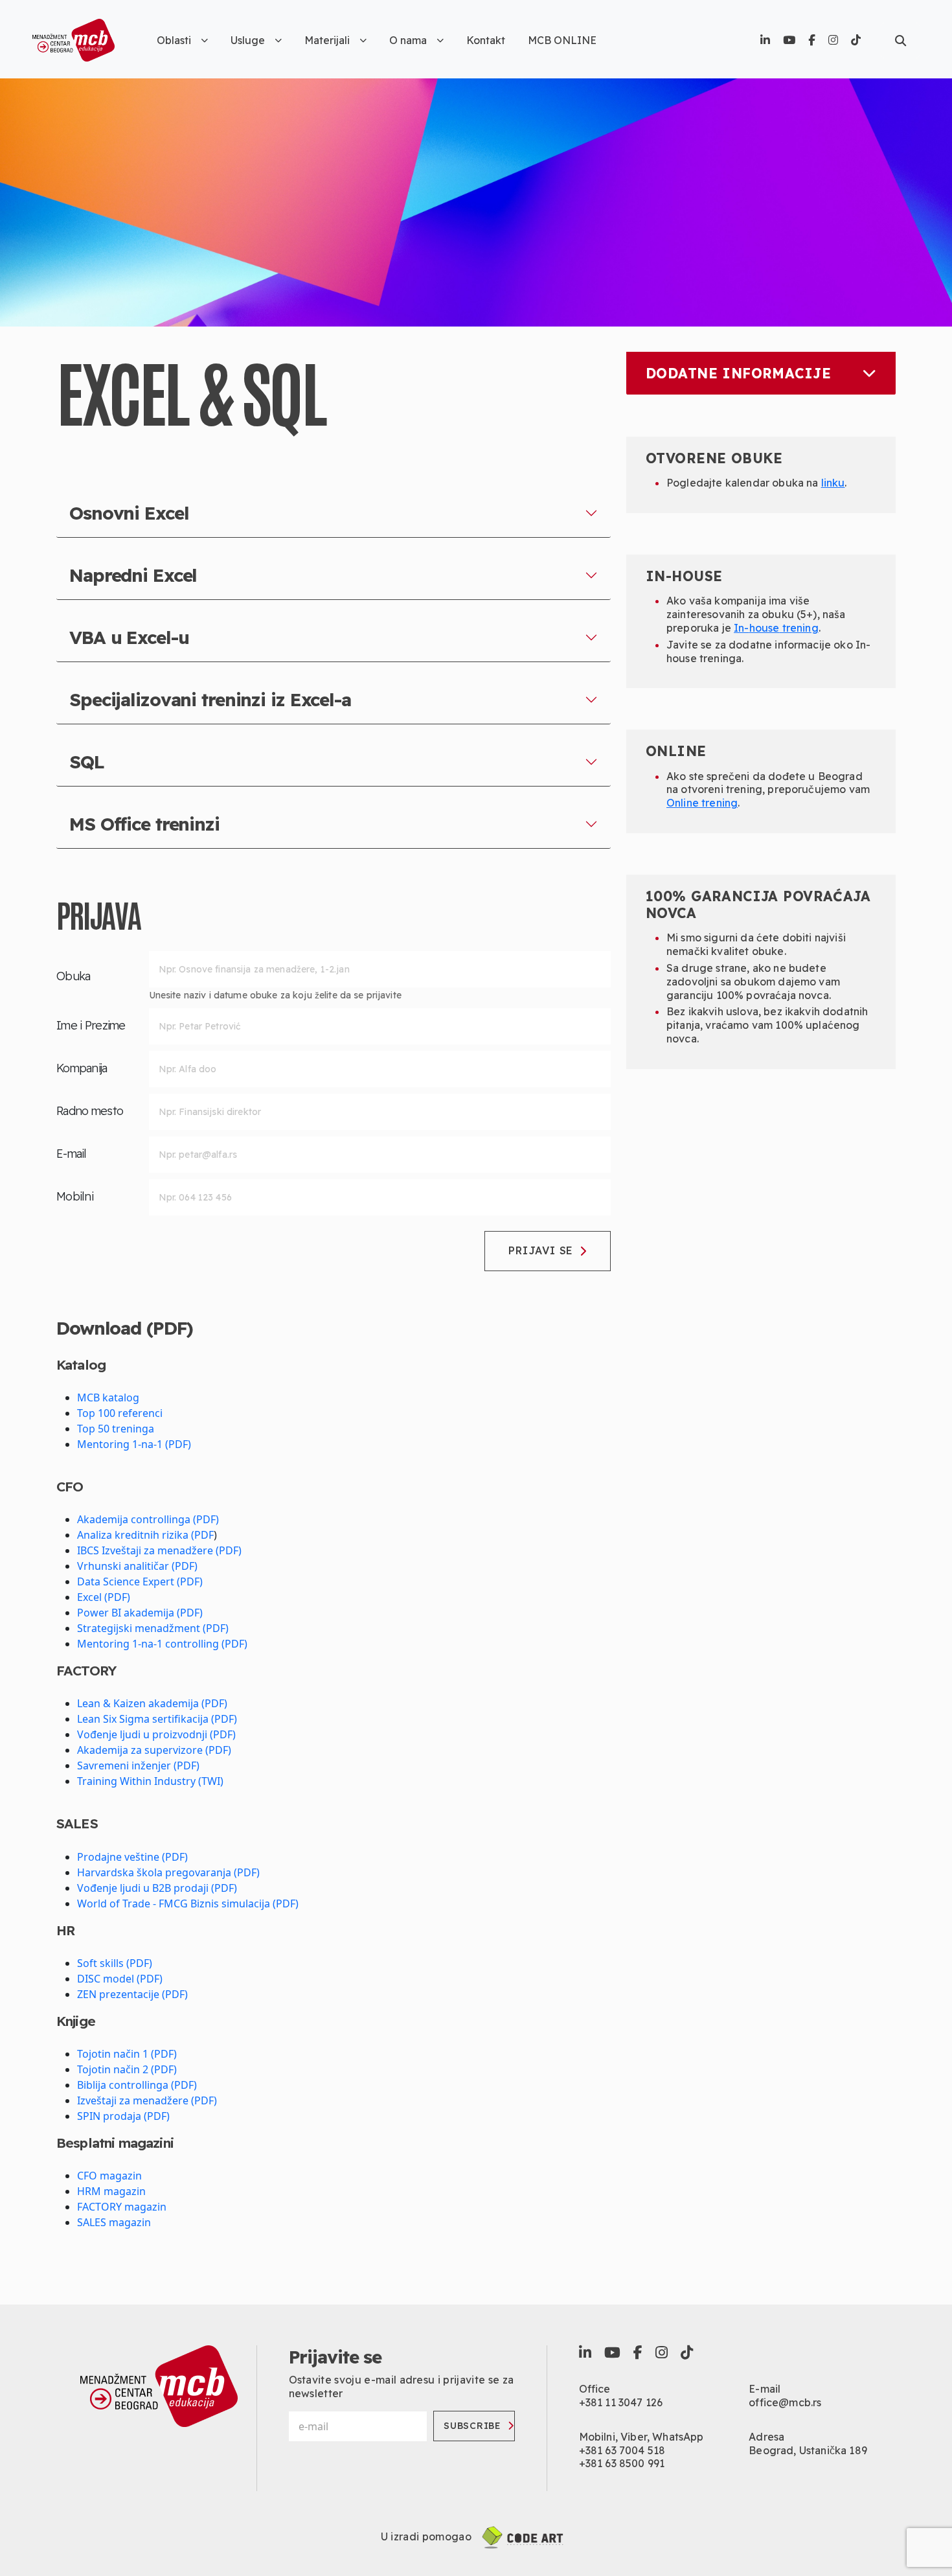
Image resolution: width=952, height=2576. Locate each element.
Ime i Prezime (91, 1025)
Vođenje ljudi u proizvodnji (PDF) (156, 1734)
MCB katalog (108, 1397)
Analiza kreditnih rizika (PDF (145, 1535)
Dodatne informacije (738, 373)
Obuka (73, 976)
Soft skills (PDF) (115, 1963)
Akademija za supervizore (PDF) (154, 1750)
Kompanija (82, 1068)
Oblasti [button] (174, 40)
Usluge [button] (248, 40)
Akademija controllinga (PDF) (148, 1519)
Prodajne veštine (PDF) (132, 1857)
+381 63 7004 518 (622, 2450)
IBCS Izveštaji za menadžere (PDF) (159, 1550)
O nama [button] (408, 40)
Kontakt (486, 40)
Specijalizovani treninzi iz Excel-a (210, 699)
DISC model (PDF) (120, 1979)
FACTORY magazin (122, 2207)
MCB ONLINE (562, 40)
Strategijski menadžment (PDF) (153, 1628)
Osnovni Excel (129, 513)
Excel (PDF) (104, 1597)
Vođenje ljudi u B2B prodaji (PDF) (157, 1888)
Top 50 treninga (116, 1429)
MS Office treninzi (144, 824)
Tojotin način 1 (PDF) (127, 2054)
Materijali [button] (327, 40)
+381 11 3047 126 (621, 2402)
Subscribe (472, 2426)
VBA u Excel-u (129, 637)
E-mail (72, 1154)
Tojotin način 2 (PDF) (127, 2069)
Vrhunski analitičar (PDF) (137, 1566)
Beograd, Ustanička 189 (808, 2450)
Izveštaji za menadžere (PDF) (147, 2100)
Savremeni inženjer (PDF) (138, 1765)
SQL (87, 762)
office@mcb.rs (785, 2402)
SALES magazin (114, 2222)
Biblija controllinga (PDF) (137, 2085)
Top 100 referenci (120, 1413)
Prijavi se (541, 1250)
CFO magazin (109, 2176)
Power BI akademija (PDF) (140, 1613)
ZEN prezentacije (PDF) (132, 1994)
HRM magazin (111, 2191)
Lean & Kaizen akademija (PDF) (152, 1703)
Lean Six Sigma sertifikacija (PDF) (157, 1719)
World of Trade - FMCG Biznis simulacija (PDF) (188, 1903)
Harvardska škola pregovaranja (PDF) (168, 1872)
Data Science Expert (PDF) (140, 1581)
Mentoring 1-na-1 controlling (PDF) (162, 1644)
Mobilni (75, 1196)
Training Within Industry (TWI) (150, 1781)
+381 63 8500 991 (622, 2463)
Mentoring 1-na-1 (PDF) (134, 1444)
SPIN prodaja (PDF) (123, 2116)
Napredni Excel (133, 575)
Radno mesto (90, 1111)
